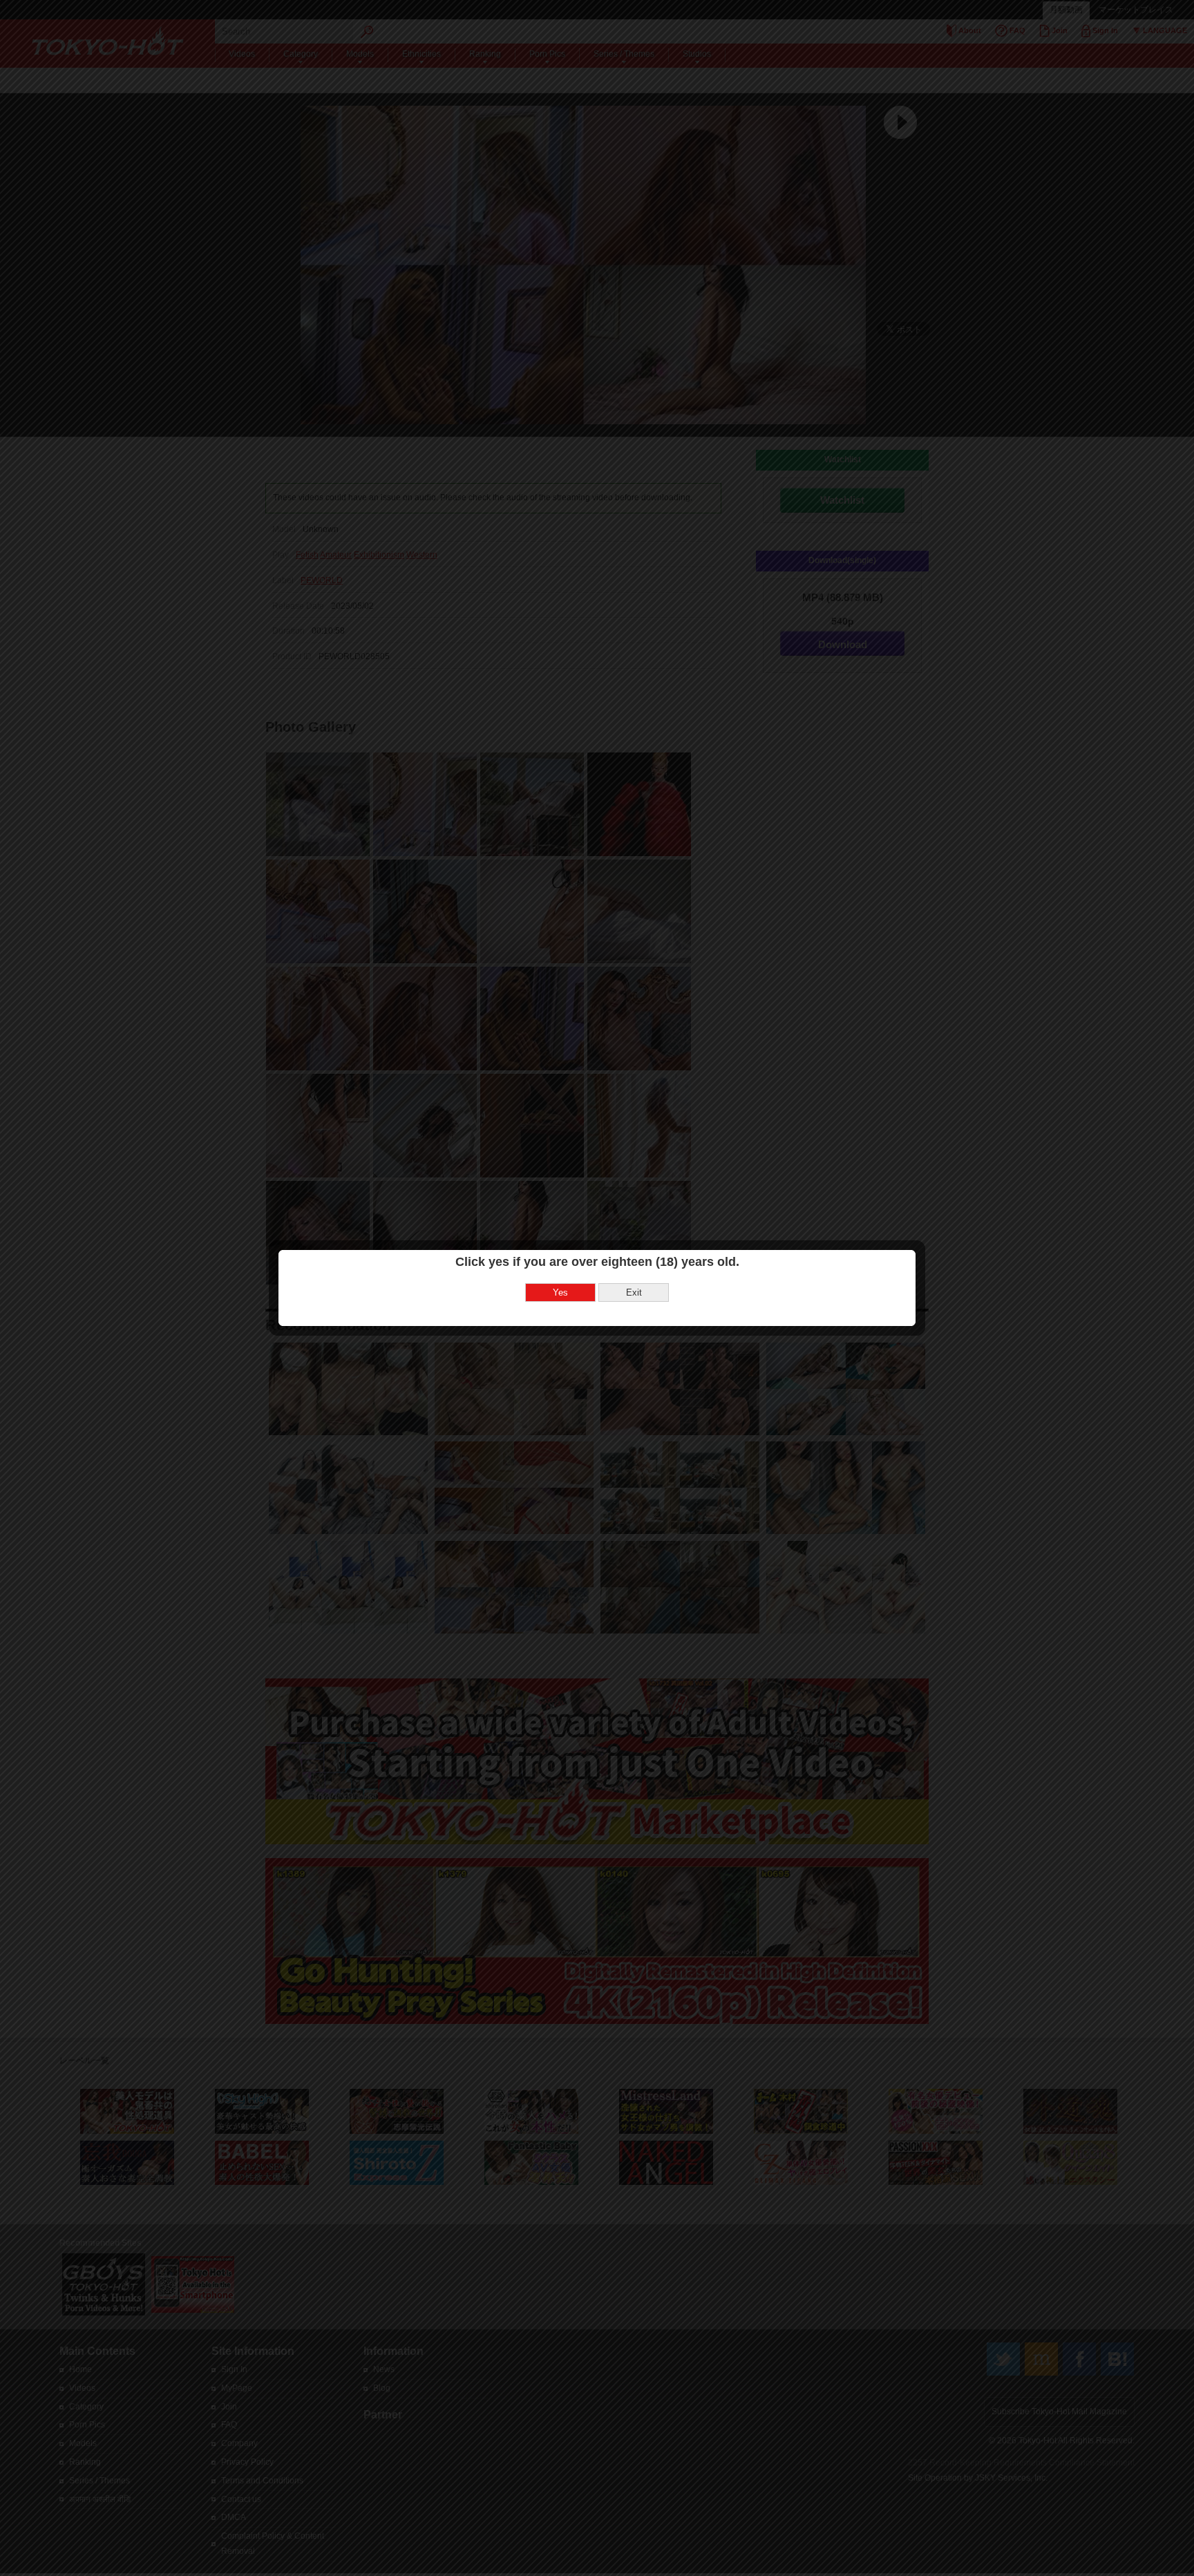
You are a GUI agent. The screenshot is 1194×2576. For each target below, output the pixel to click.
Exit (634, 1292)
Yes (560, 1292)
